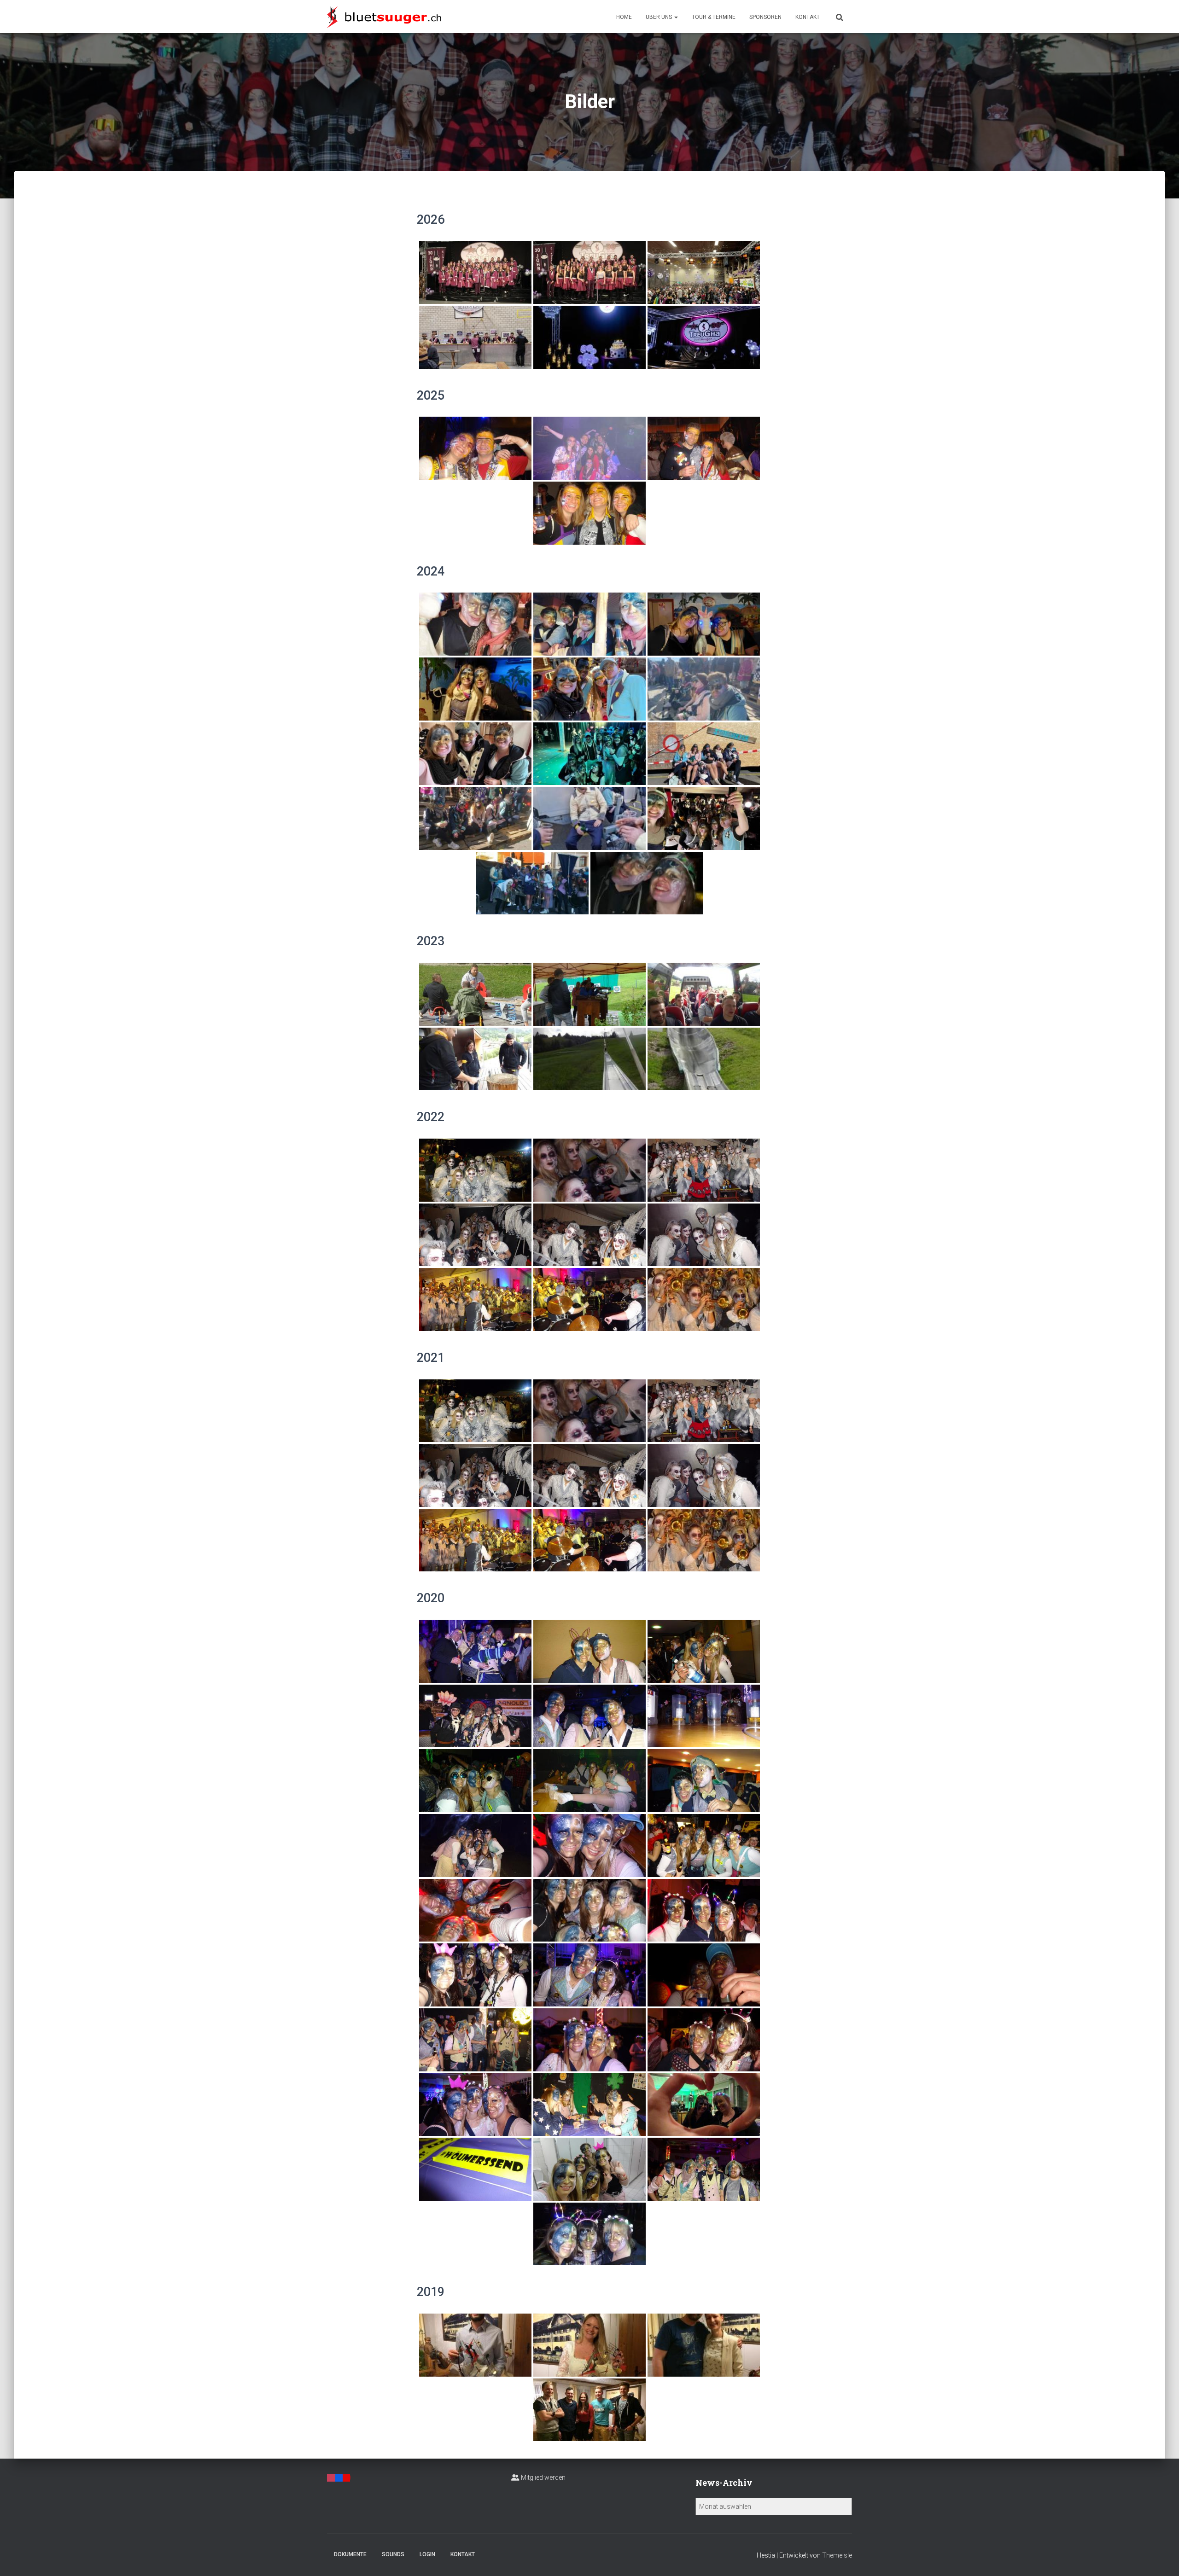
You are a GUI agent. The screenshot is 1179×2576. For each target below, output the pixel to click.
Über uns (660, 17)
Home (624, 17)
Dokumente (350, 2554)
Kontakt (808, 17)
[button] (676, 17)
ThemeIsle (837, 2555)
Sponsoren (765, 17)
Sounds (393, 2554)
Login (427, 2554)
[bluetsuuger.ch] (384, 17)
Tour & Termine (714, 17)
